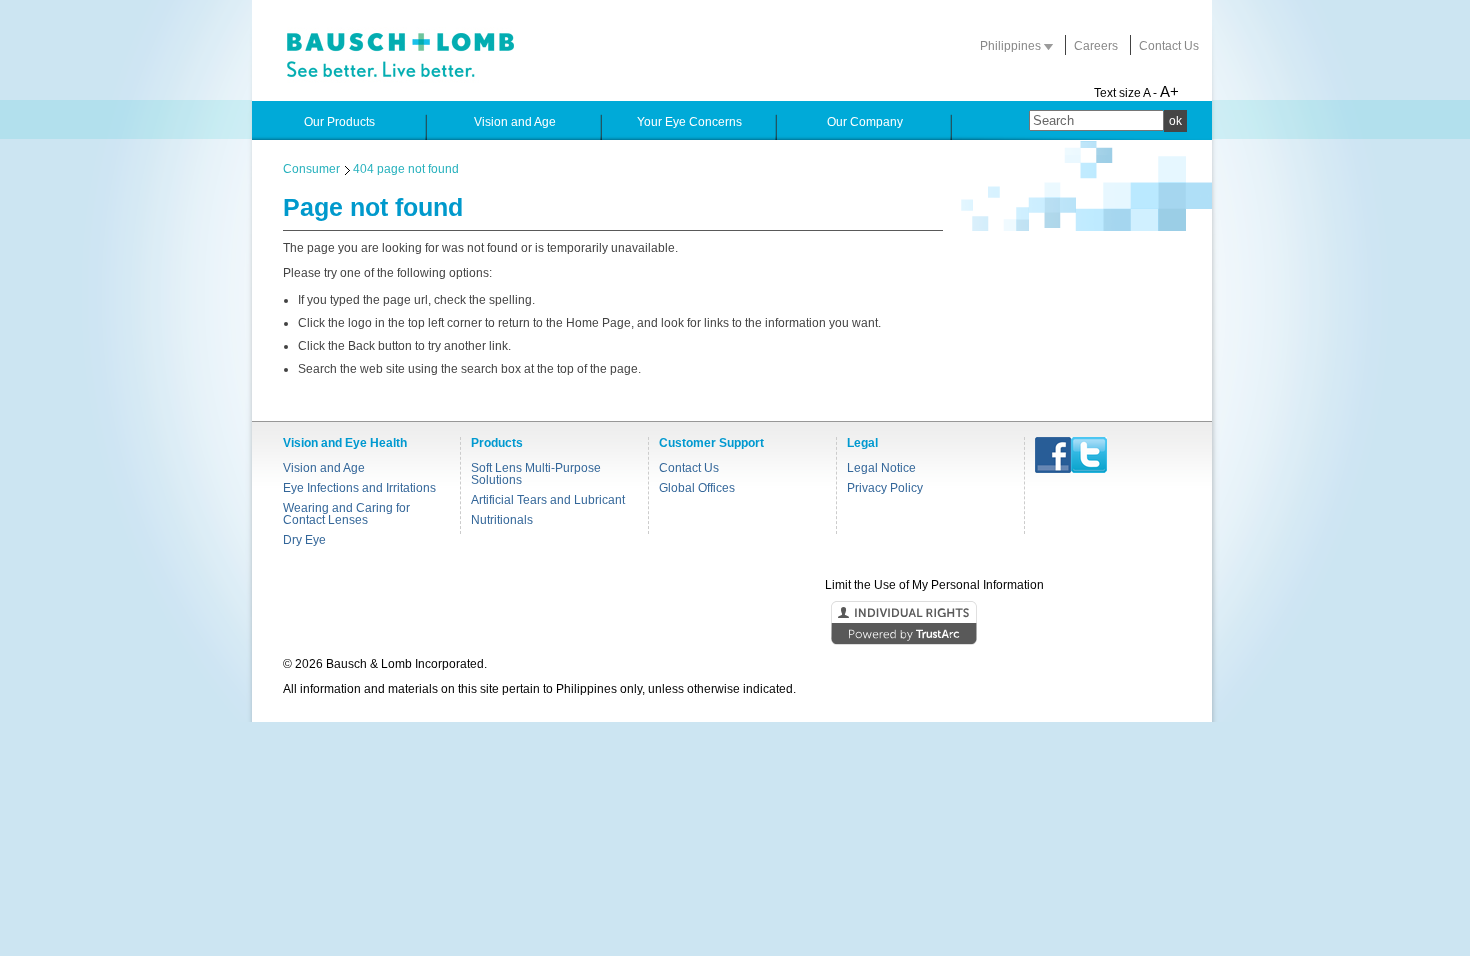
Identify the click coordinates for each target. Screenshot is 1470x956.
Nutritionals (502, 520)
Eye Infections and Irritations (359, 488)
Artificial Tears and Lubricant (548, 500)
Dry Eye (304, 540)
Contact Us (1169, 46)
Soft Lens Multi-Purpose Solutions (536, 474)
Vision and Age (324, 468)
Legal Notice (881, 468)
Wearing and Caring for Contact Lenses (346, 514)
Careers (1096, 46)
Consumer (311, 169)
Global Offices (697, 488)
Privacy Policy (885, 488)
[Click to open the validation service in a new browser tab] (733, 624)
